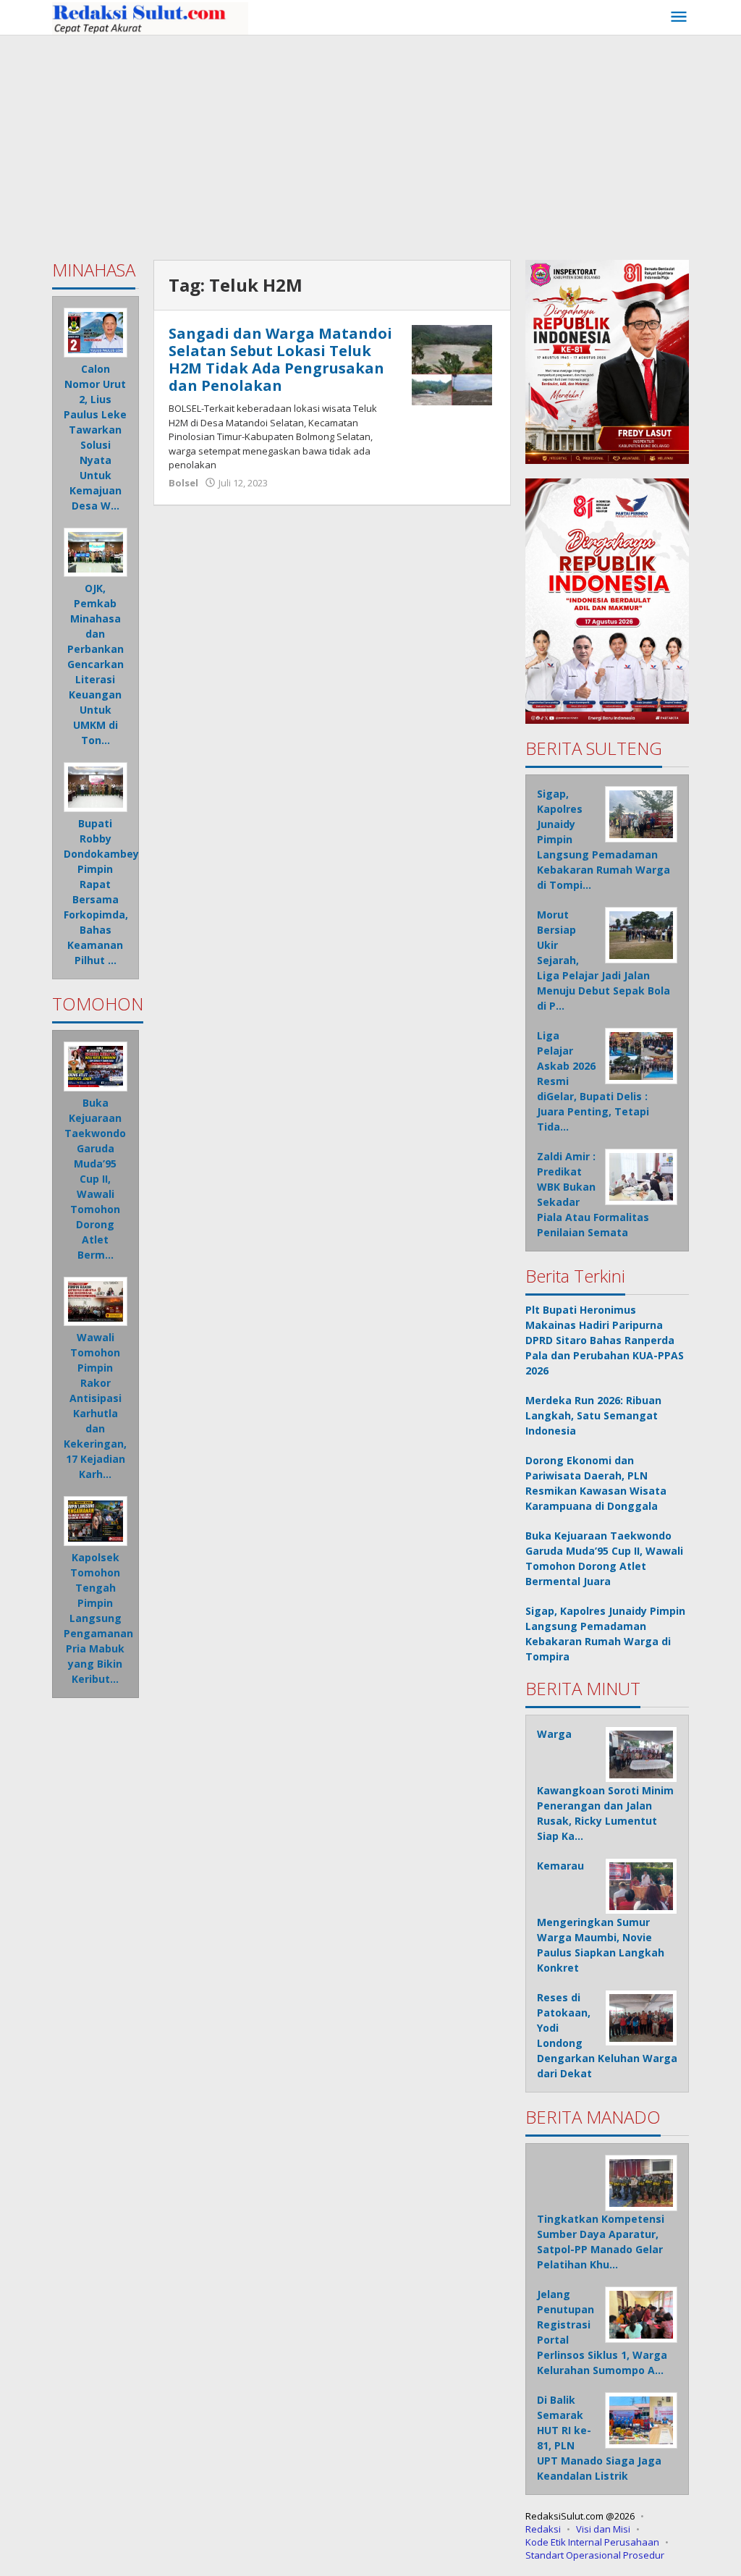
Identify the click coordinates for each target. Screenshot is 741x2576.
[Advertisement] (370, 144)
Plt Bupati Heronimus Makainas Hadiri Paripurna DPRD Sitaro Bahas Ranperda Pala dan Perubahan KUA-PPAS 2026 (605, 1340)
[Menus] (679, 17)
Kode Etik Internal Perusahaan (592, 2542)
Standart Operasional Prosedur (595, 2555)
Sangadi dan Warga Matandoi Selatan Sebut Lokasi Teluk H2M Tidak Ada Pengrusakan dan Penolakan (280, 359)
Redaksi (543, 2529)
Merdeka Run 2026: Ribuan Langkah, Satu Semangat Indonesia (593, 1415)
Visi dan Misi (603, 2529)
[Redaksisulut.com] (150, 17)
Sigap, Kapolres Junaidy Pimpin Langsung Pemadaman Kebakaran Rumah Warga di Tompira (605, 1634)
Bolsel (183, 483)
